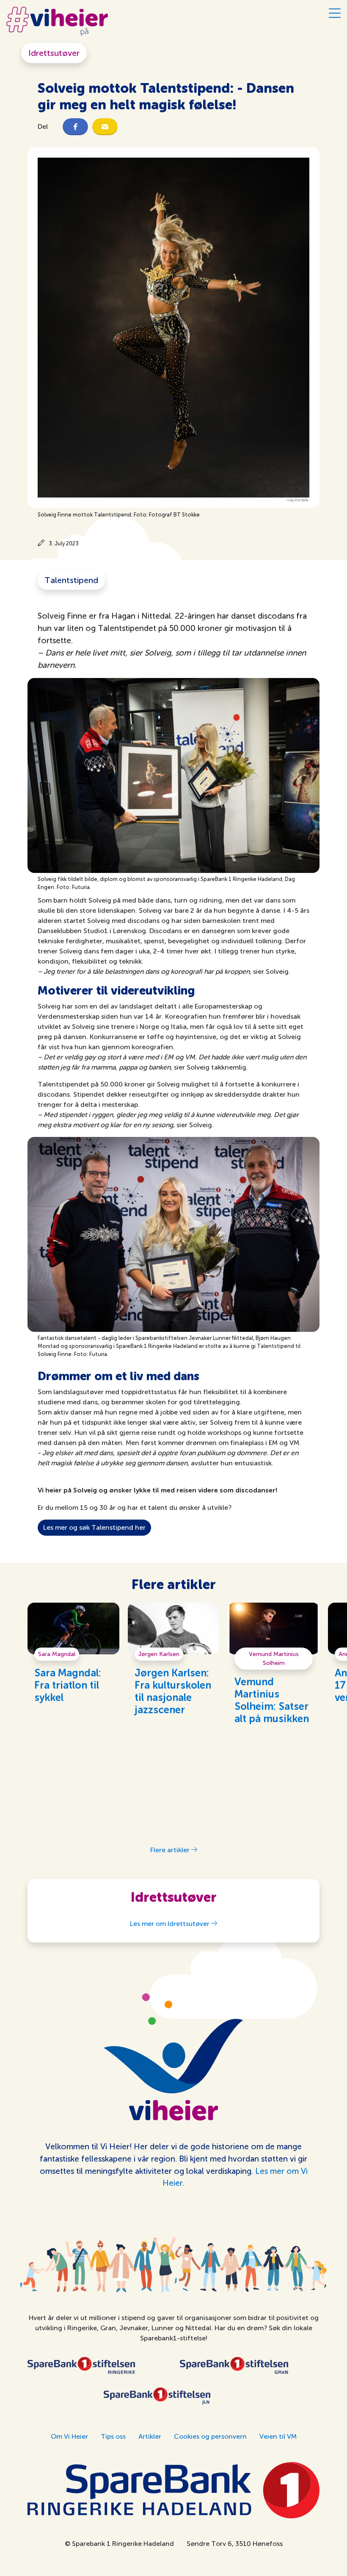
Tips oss (113, 2436)
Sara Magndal (57, 1654)
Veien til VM (278, 2436)
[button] (75, 127)
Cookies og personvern (210, 2436)
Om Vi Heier (69, 2436)
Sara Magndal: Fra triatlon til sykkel (68, 1686)
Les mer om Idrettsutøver (171, 1924)
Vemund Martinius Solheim (274, 1659)
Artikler (150, 2436)
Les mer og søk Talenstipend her (94, 1527)
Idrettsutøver (54, 53)
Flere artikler (171, 1850)
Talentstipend (71, 580)
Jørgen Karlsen (159, 1654)
